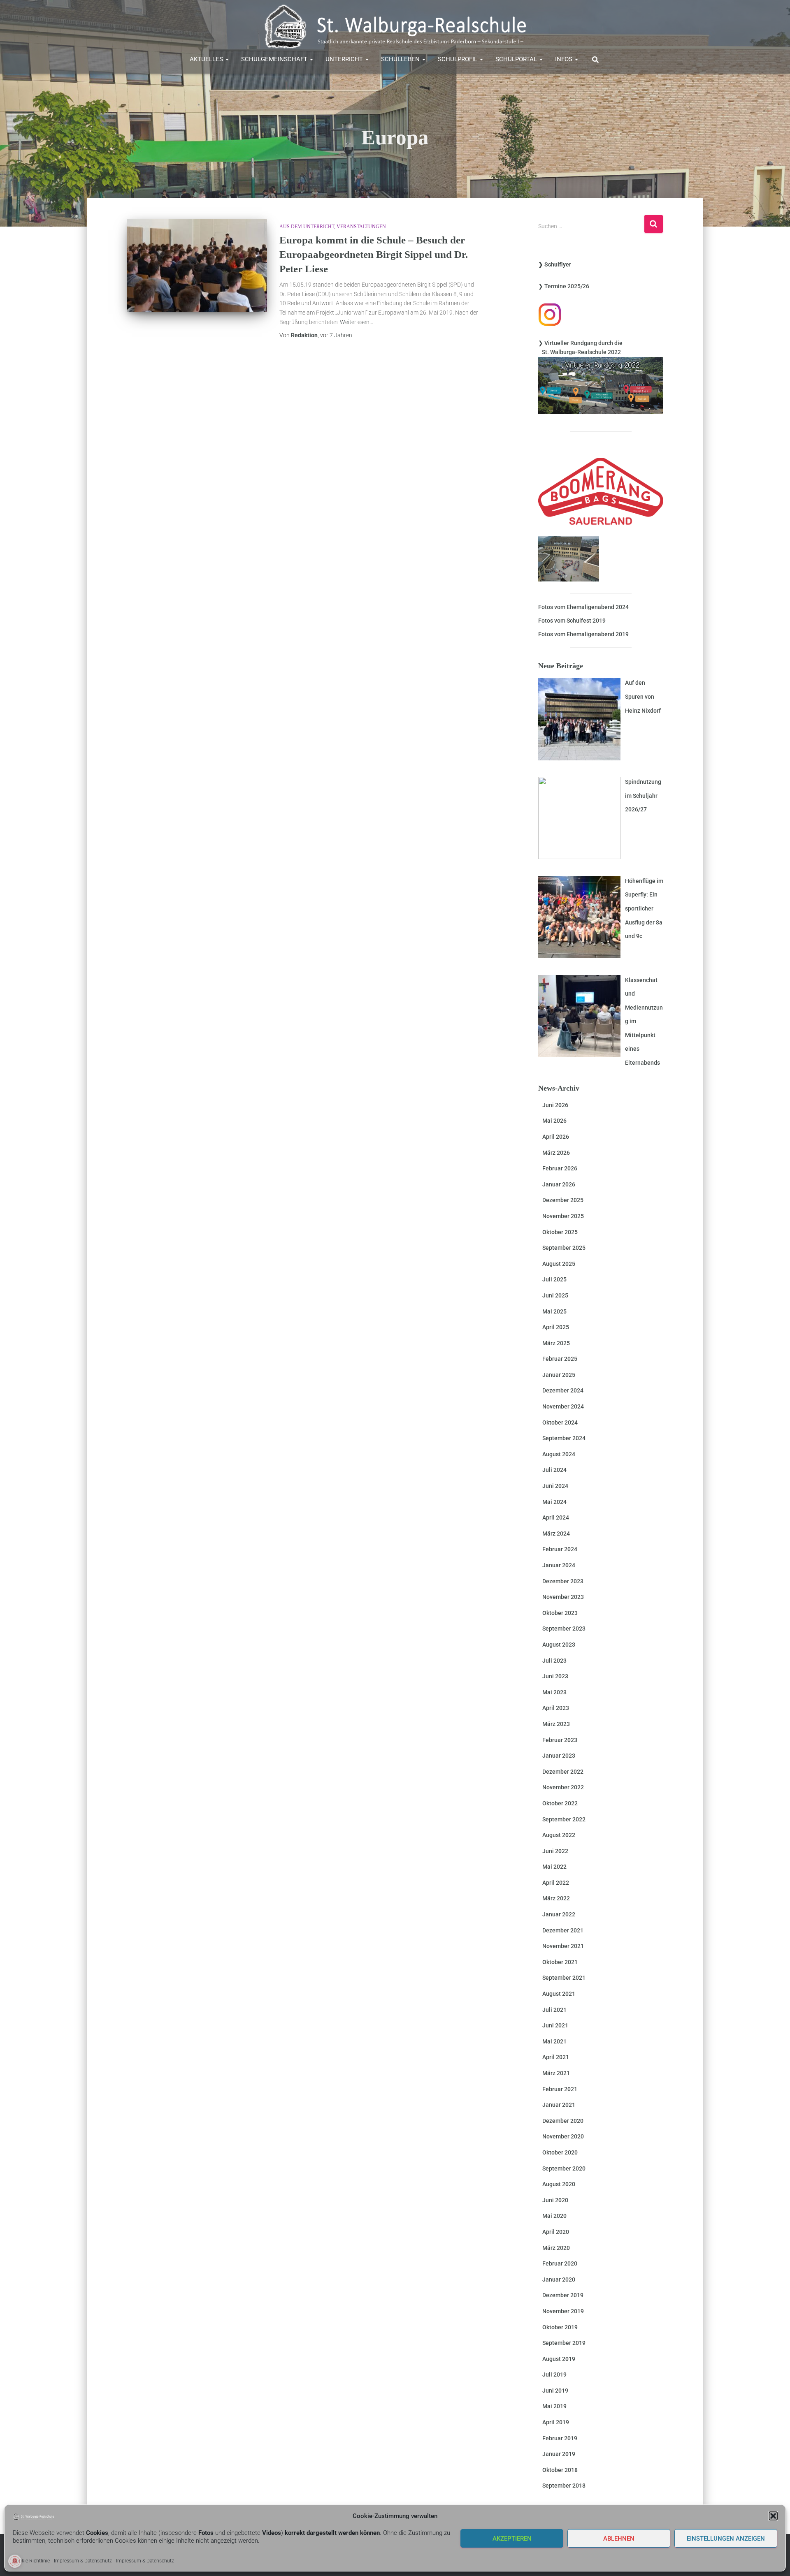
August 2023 (559, 1645)
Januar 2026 (559, 1184)
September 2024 (564, 1438)
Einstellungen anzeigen (726, 2539)
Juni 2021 (555, 2025)
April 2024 (556, 1517)
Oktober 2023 (560, 1613)
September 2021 (564, 1978)
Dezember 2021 (563, 1930)
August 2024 (559, 1454)
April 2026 (556, 1137)
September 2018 (564, 2486)
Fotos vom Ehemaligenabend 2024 (583, 607)
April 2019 (556, 2422)
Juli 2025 (554, 1279)
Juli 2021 (554, 2010)
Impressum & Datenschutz (83, 2561)
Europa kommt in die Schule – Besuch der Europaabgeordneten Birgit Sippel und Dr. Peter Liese (374, 254)
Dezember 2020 (563, 2121)
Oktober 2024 (560, 1422)
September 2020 (564, 2168)
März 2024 (556, 1534)
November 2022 (563, 1787)
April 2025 (556, 1327)
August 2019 (559, 2359)
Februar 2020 (560, 2263)
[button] (773, 2516)
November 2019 (563, 2311)
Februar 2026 (560, 1168)
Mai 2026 (554, 1121)
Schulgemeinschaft (275, 59)
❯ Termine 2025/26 (564, 286)
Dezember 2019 (563, 2295)
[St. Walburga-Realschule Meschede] (395, 27)
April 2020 (556, 2232)
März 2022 (556, 1898)
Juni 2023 (555, 1676)
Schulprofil (458, 59)
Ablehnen (619, 2539)
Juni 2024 (555, 1486)
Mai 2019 (554, 2406)
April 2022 (556, 1883)
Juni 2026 (555, 1105)
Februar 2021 (560, 2089)
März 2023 (556, 1724)
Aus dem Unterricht (307, 227)
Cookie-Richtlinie (31, 2561)
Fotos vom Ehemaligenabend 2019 (583, 634)
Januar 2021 (559, 2105)
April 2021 (556, 2057)
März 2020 (556, 2248)
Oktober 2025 (560, 1232)
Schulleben (401, 59)
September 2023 (564, 1629)
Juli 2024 (554, 1470)
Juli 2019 (554, 2374)
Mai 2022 (554, 1867)
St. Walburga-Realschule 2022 (580, 352)
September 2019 (564, 2343)
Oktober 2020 (560, 2152)
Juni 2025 (555, 1295)
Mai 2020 (554, 2216)
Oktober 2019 (560, 2327)
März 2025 (556, 1343)
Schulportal (517, 59)
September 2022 (564, 1819)
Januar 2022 (559, 1914)
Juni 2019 (555, 2391)
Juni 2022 (555, 1851)
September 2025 (564, 1248)
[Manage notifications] (15, 2561)
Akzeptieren (512, 2539)
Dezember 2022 (563, 1772)
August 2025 (559, 1264)
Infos (565, 59)
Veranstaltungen (361, 227)
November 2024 (563, 1406)
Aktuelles (207, 59)
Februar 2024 (560, 1549)
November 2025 (563, 1216)
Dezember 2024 (563, 1390)
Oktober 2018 (560, 2470)
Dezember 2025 (563, 1200)
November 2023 (563, 1597)
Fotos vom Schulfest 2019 (572, 621)
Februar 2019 (560, 2438)
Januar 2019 (559, 2454)
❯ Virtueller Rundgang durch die (580, 343)
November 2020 (563, 2136)
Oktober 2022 (560, 1803)
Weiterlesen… (357, 322)
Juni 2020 (555, 2200)
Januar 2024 (559, 1565)
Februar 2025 (560, 1359)
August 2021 (559, 1994)
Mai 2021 (554, 2041)
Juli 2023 (554, 1661)
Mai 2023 (554, 1692)
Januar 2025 (559, 1375)
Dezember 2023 (563, 1581)
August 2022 (559, 1835)
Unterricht (345, 59)
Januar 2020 (559, 2279)
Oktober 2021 (560, 1962)
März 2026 (556, 1153)
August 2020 (559, 2184)
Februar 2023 (560, 1740)
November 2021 (563, 1946)
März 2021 (556, 2073)
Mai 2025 (554, 1311)
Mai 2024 (554, 1502)
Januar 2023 (559, 1756)
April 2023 (556, 1708)
